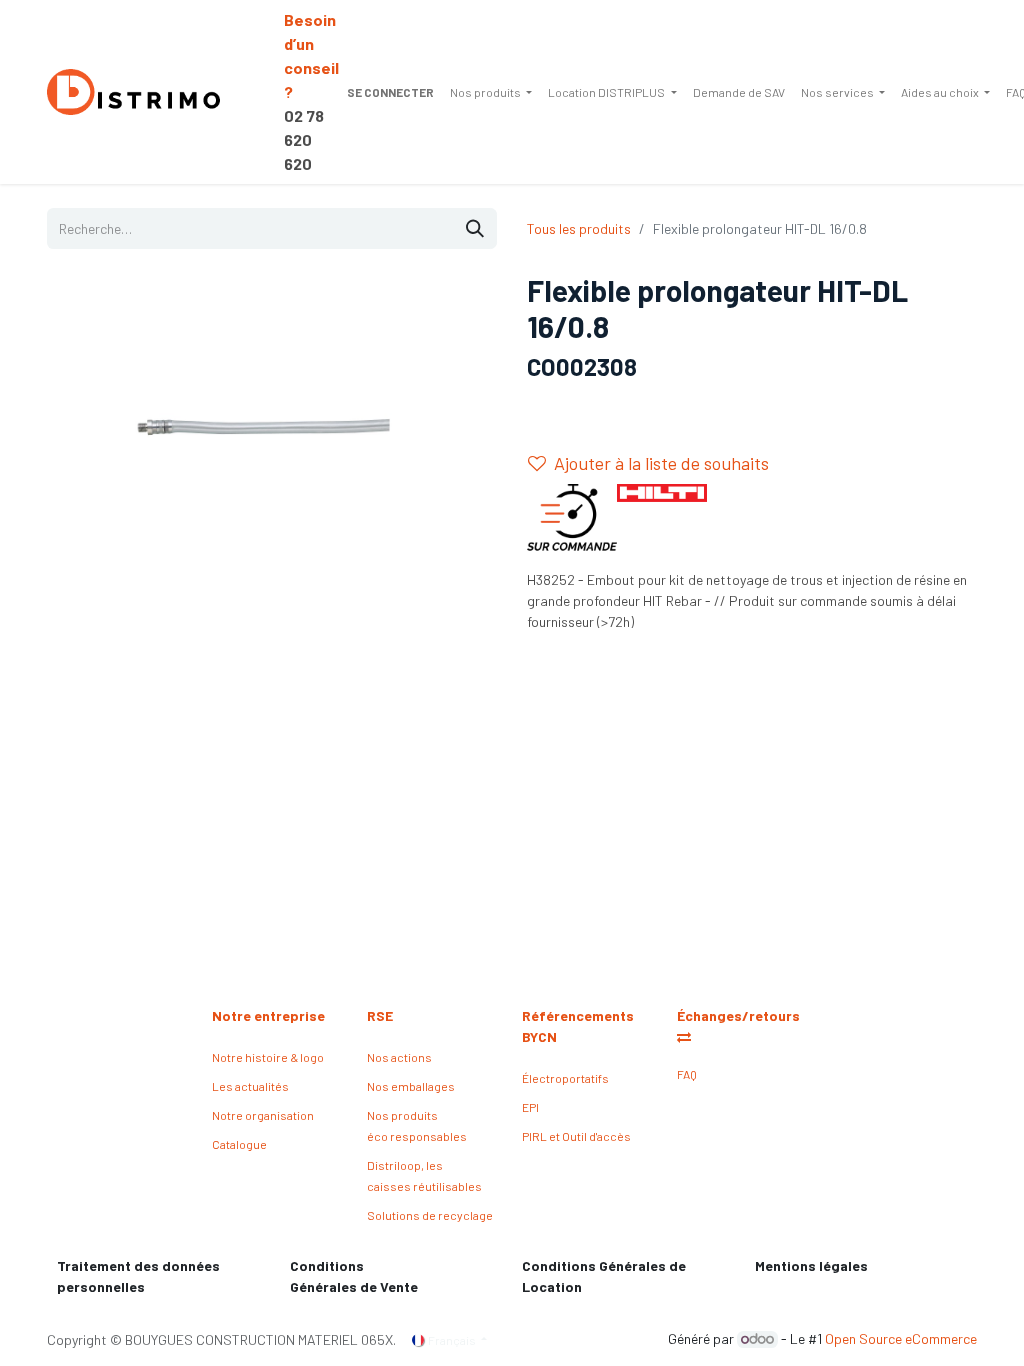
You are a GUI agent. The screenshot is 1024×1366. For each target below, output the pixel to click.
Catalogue (239, 1144)
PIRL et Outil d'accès (576, 1136)
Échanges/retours (740, 1015)
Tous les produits (579, 228)
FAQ (687, 1074)
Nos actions (399, 1057)
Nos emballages (411, 1086)
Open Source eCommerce (901, 1338)
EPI (530, 1107)
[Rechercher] (475, 228)
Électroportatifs (565, 1078)
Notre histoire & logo (268, 1057)
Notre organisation (263, 1115)
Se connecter (390, 92)
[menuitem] (491, 92)
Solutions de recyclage (430, 1215)
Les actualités (250, 1086)
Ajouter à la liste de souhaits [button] (661, 463)
